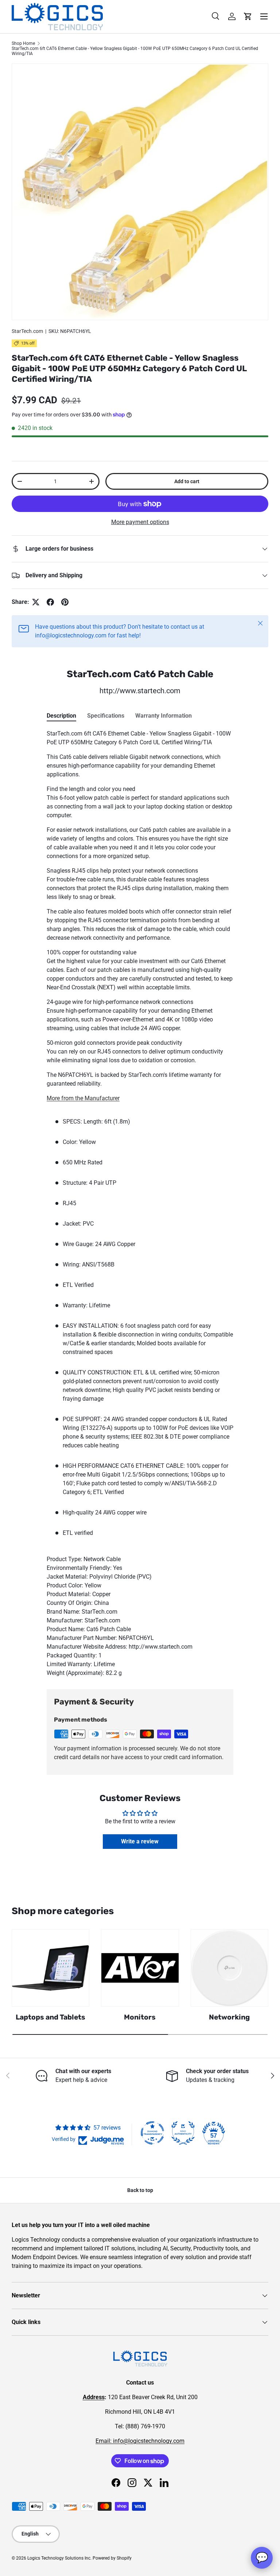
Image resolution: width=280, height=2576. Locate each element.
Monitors (140, 2017)
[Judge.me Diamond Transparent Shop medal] (152, 2133)
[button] (248, 16)
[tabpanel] (140, 1203)
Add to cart (187, 481)
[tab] (61, 716)
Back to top (140, 2190)
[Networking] (230, 1968)
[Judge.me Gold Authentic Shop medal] (183, 2133)
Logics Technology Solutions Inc (59, 2558)
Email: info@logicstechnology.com (140, 2441)
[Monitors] (140, 1968)
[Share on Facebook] (50, 602)
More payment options (140, 522)
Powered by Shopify (112, 2558)
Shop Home (23, 43)
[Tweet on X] (36, 602)
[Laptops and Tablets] (50, 1968)
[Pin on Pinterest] (65, 602)
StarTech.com (27, 331)
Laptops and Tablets (50, 2017)
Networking (229, 2017)
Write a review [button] (140, 1841)
